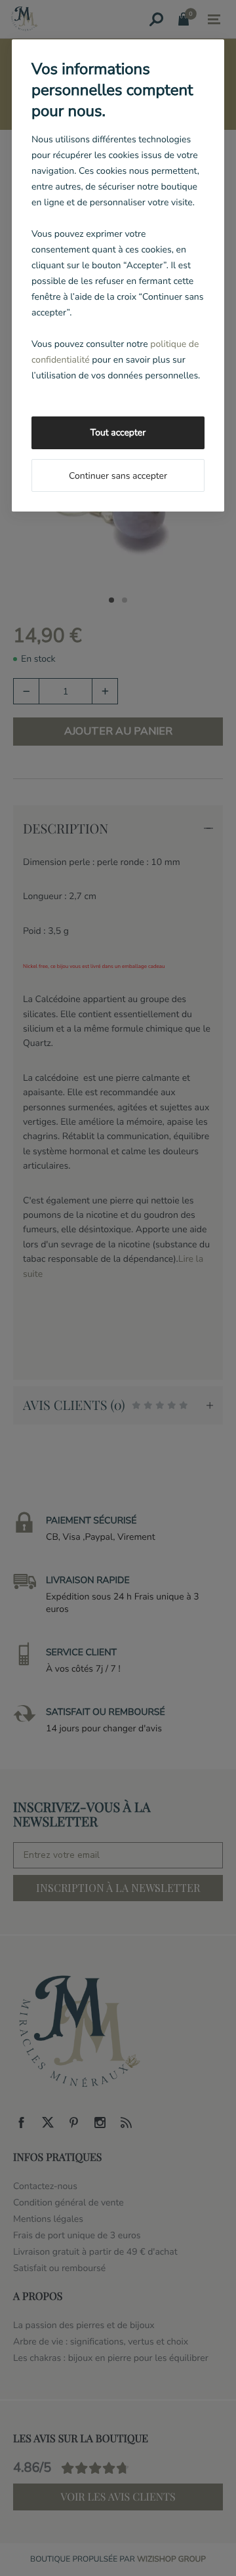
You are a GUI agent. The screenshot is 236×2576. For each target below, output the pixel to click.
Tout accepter (118, 433)
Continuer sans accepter (118, 476)
